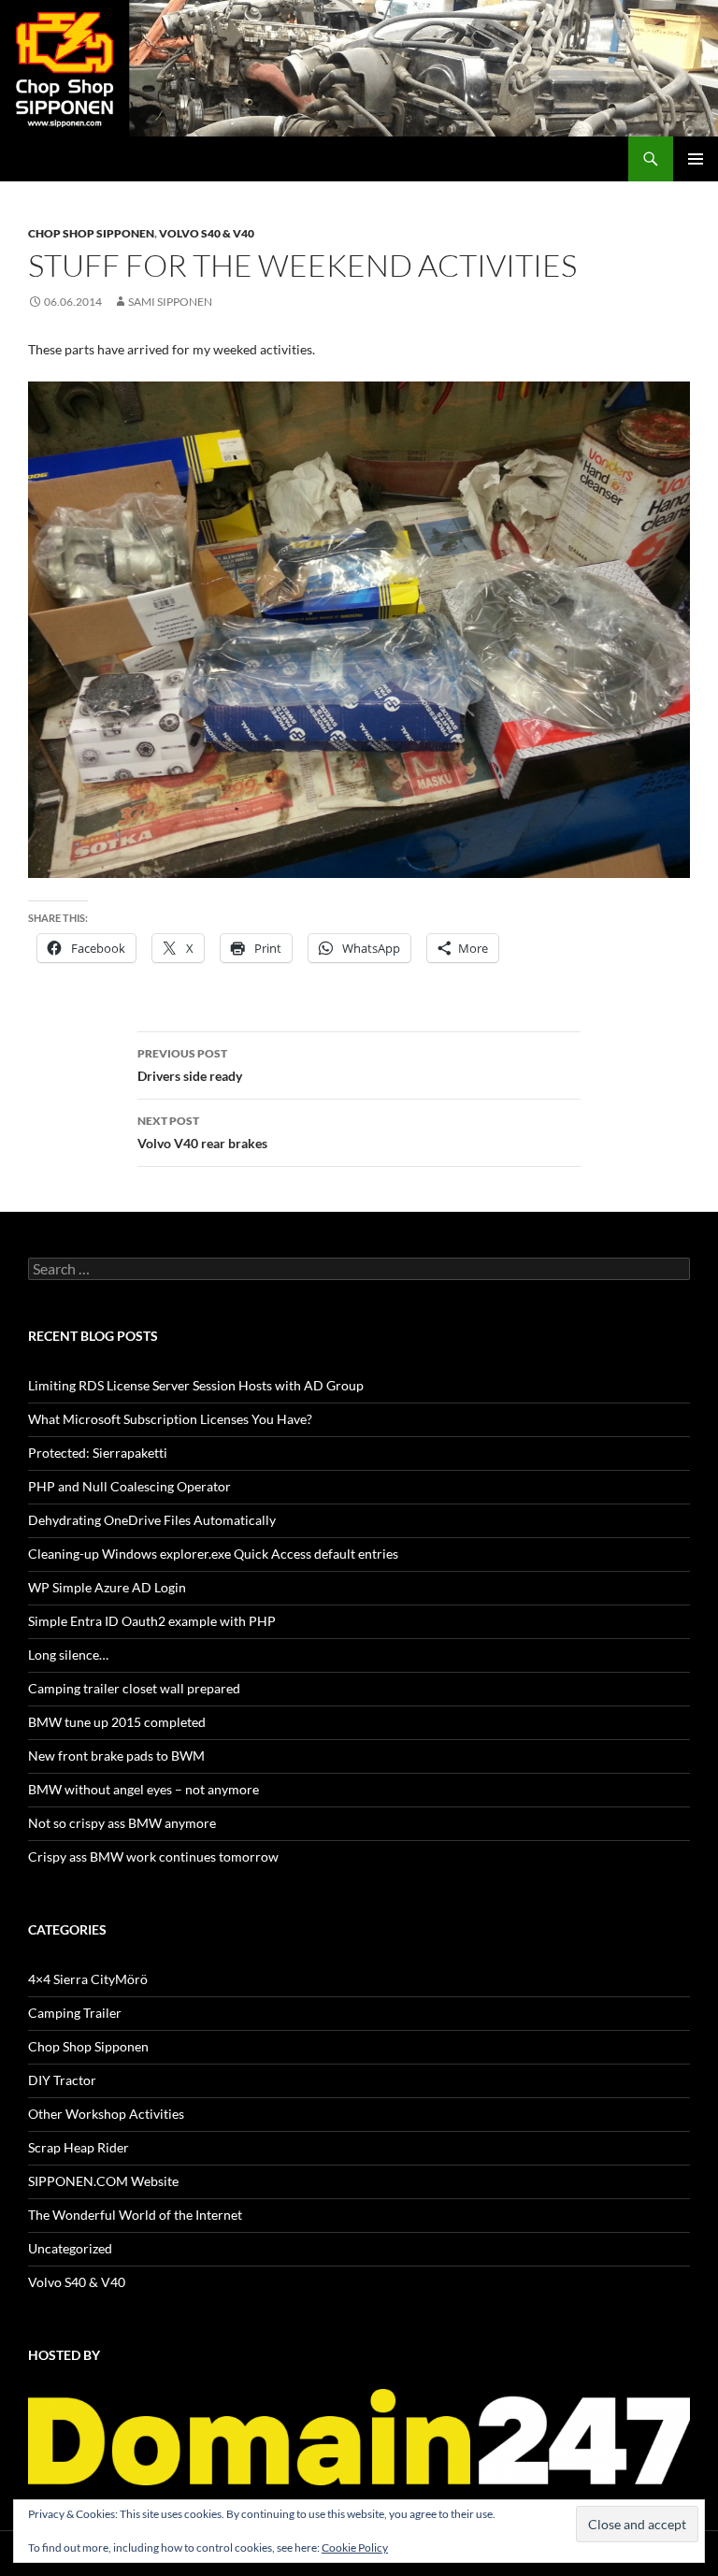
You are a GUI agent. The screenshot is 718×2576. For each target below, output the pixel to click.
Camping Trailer (75, 2013)
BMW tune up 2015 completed (117, 1722)
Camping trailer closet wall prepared (134, 1688)
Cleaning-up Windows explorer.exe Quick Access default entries (213, 1554)
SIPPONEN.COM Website (103, 2181)
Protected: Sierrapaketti (98, 1453)
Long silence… (68, 1655)
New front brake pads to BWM (116, 1756)
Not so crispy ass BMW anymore (122, 1823)
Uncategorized (70, 2248)
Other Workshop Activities (106, 2114)
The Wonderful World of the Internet (135, 2215)
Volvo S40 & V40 (207, 233)
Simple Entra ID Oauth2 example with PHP (152, 1621)
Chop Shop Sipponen (91, 233)
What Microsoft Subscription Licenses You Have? (170, 1419)
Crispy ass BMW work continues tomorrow (153, 1856)
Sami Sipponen (170, 302)
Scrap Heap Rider (79, 2147)
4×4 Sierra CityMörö (88, 1979)
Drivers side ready (190, 1065)
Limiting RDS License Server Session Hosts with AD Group (196, 1385)
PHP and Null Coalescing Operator (129, 1486)
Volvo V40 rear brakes (202, 1132)
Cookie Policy (355, 2547)
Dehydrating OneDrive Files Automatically (152, 1520)
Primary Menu (696, 159)
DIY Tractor (62, 2080)
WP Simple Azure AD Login (107, 1587)
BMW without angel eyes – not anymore (144, 1789)
